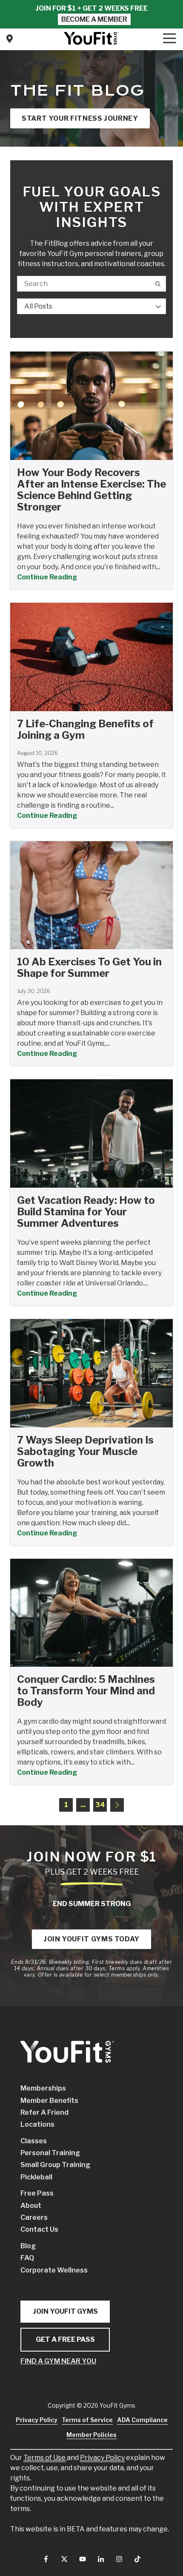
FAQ (27, 2258)
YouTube (83, 2559)
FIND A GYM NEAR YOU (58, 2361)
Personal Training (50, 2153)
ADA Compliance (142, 2420)
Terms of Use (44, 2458)
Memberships (43, 2088)
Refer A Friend (44, 2112)
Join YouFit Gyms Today (91, 1939)
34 (100, 1805)
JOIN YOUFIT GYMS (65, 2311)
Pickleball (36, 2177)
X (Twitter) (64, 2559)
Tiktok (137, 2559)
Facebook (46, 2559)
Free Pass (37, 2193)
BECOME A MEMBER (94, 19)
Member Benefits (49, 2101)
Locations (37, 2124)
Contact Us (9, 39)
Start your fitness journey (80, 118)
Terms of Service (87, 2420)
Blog (28, 2246)
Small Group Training (55, 2165)
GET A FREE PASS (65, 2339)
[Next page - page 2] (117, 1805)
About (31, 2206)
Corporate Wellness (54, 2270)
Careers (34, 2217)
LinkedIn (101, 2559)
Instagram (119, 2559)
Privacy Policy (102, 2458)
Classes (34, 2141)
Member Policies (91, 2435)
